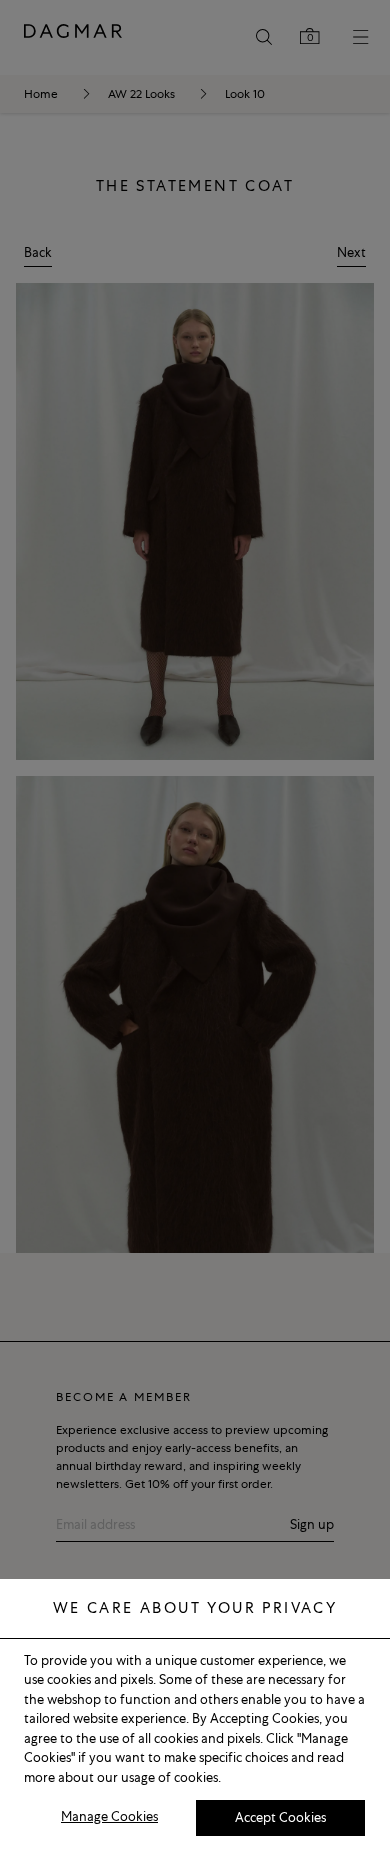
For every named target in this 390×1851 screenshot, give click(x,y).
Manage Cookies (109, 1816)
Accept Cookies (280, 1817)
